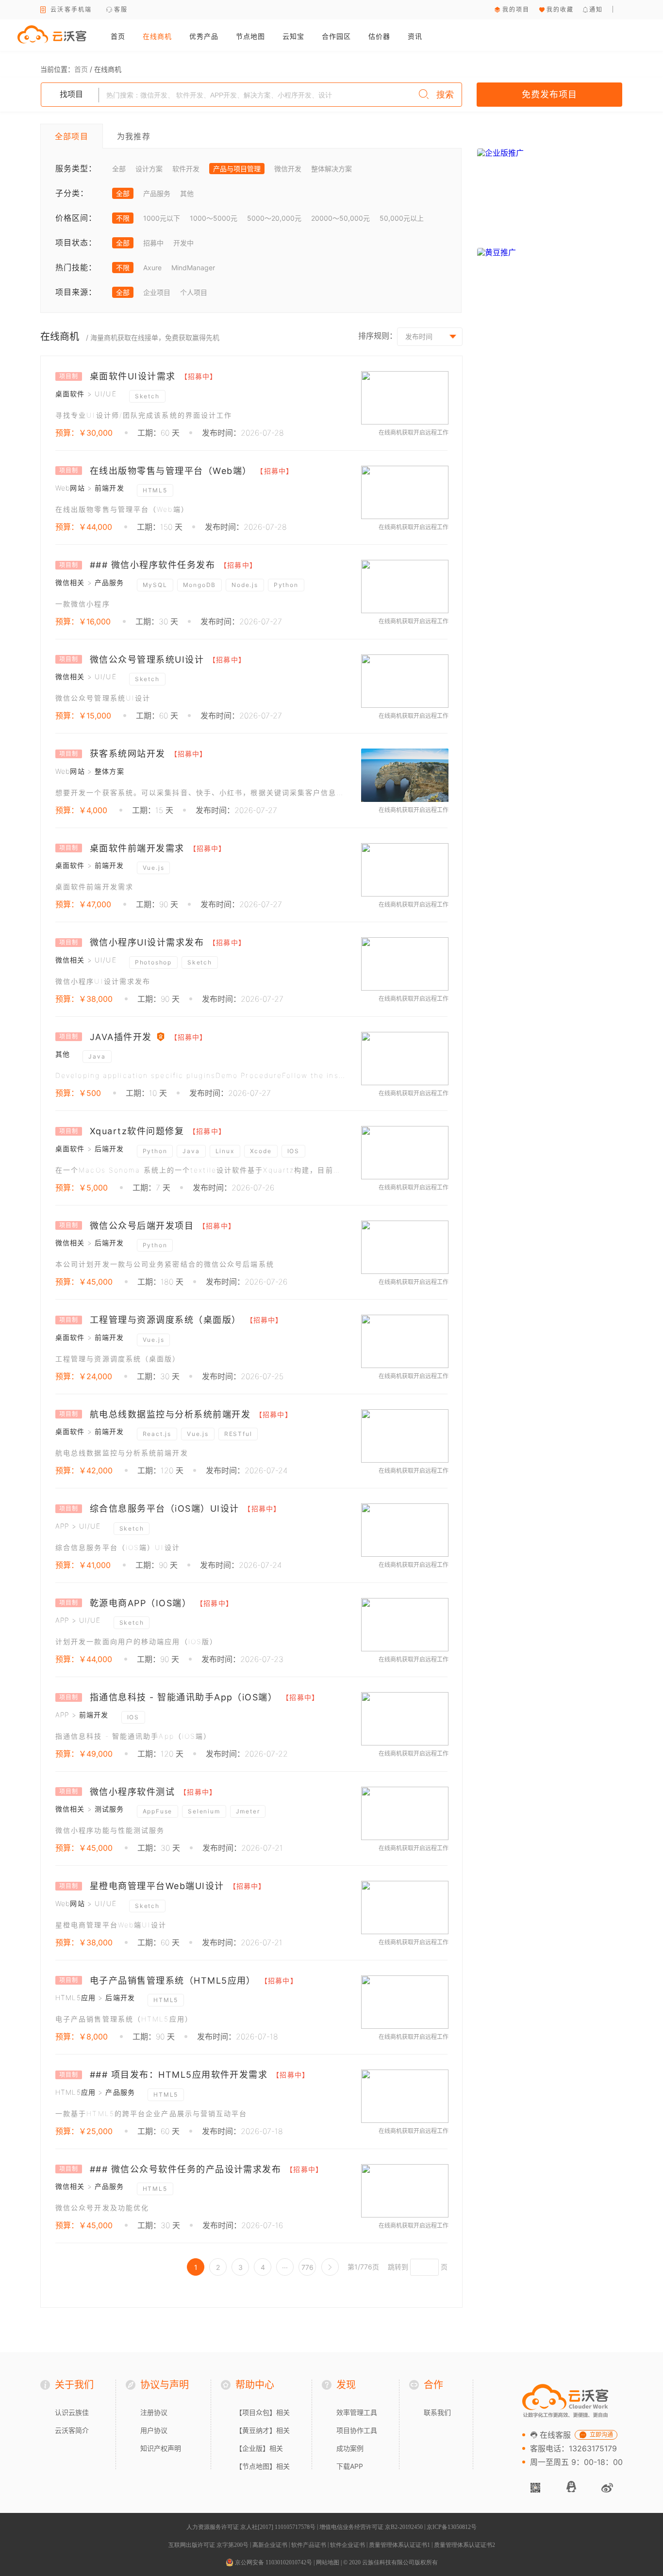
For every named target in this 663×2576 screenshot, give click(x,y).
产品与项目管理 (237, 169)
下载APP (350, 2466)
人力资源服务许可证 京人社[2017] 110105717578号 (251, 2527)
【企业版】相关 (259, 2448)
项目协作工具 (357, 2430)
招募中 (153, 243)
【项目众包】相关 (263, 2412)
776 (307, 2267)
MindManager (193, 268)
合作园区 (336, 36)
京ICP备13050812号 (452, 2527)
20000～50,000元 (340, 218)
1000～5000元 (214, 218)
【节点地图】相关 (263, 2466)
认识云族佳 (72, 2412)
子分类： (72, 193)
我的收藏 (560, 9)
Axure (152, 268)
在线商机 (157, 36)
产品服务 (157, 193)
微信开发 (288, 169)
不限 (123, 218)
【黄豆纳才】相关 (263, 2430)
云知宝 (293, 36)
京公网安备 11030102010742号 (273, 2562)
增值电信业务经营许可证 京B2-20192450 (371, 2527)
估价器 (379, 36)
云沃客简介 (72, 2430)
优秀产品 (204, 36)
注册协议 (154, 2412)
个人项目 (194, 292)
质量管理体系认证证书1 (399, 2545)
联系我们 (437, 2412)
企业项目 (157, 292)
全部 (119, 169)
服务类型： (76, 168)
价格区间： (76, 218)
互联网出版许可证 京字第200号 (208, 2545)
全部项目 (72, 136)
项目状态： (76, 243)
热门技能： (76, 267)
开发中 (183, 243)
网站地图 (328, 2562)
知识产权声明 (161, 2448)
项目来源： (76, 292)
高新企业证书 (270, 2545)
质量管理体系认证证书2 (464, 2545)
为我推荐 (134, 136)
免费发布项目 (549, 94)
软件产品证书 (309, 2545)
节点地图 (250, 36)
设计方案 (149, 169)
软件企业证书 (348, 2545)
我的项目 (516, 9)
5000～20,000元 (274, 218)
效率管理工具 (357, 2412)
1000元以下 (162, 218)
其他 (187, 193)
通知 (596, 9)
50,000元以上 (402, 218)
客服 (121, 9)
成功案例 (350, 2448)
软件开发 (186, 169)
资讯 (415, 36)
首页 (118, 36)
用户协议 (154, 2430)
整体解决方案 (331, 169)
